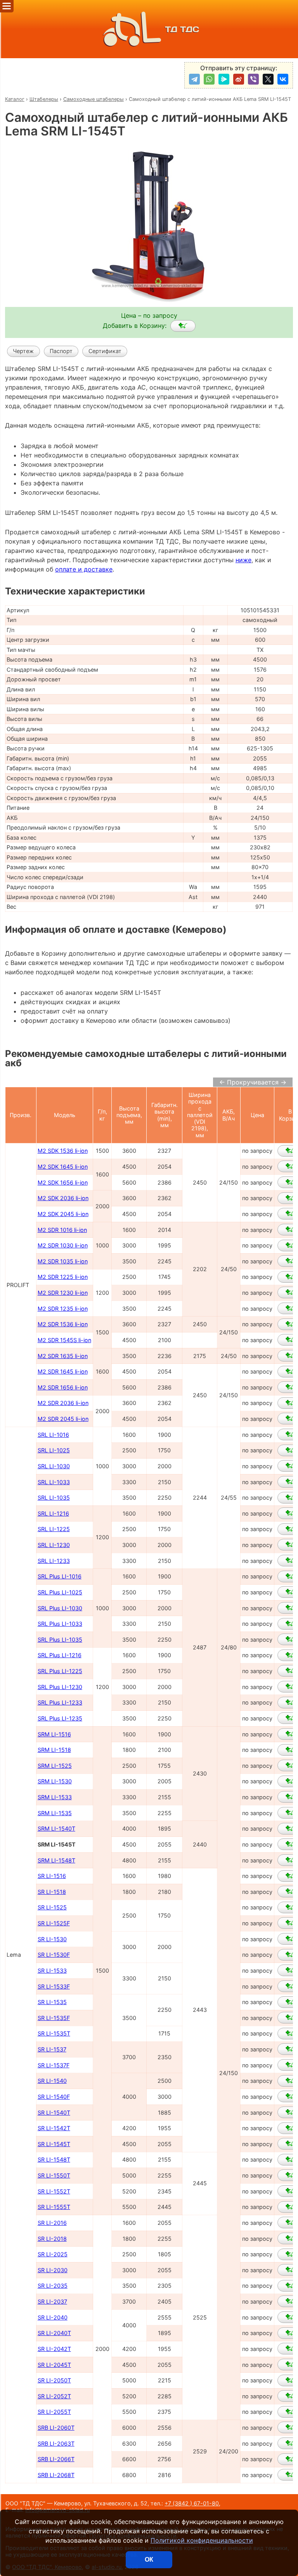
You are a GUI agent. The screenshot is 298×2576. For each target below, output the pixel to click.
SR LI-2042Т (54, 2349)
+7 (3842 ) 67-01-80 (192, 2503)
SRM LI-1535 (55, 1813)
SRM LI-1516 (54, 1734)
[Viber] (253, 79)
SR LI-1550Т (54, 2175)
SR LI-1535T (54, 2033)
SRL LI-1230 (54, 1545)
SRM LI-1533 (55, 1797)
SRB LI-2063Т (56, 2443)
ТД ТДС (182, 29)
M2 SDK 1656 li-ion (63, 1182)
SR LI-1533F (54, 1986)
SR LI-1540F (54, 2097)
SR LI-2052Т (54, 2396)
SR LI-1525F (54, 1923)
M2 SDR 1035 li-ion (63, 1261)
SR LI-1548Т (54, 2159)
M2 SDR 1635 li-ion (63, 1356)
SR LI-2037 (52, 2301)
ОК (149, 2560)
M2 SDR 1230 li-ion (63, 1293)
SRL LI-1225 (54, 1529)
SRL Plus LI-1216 (60, 1655)
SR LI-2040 (53, 2317)
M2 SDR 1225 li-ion (63, 1277)
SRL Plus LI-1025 (60, 1592)
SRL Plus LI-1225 (60, 1671)
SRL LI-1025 (54, 1450)
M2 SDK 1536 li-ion (63, 1151)
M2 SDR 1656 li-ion (63, 1387)
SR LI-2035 (53, 2286)
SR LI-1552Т (54, 2191)
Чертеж (23, 351)
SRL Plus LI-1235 (60, 1718)
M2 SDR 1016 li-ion (62, 1230)
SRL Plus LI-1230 (60, 1687)
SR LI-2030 (53, 2270)
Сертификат (105, 351)
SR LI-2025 (53, 2254)
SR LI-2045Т (54, 2365)
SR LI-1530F (54, 1955)
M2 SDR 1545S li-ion (64, 1340)
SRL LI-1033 (54, 1482)
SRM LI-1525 (55, 1766)
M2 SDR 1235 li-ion (63, 1309)
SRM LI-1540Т (56, 1828)
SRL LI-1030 (54, 1466)
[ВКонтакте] (283, 79)
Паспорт (61, 351)
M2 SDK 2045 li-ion (63, 1214)
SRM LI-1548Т (56, 1860)
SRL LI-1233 (54, 1561)
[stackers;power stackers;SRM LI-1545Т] (183, 326)
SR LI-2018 (52, 2239)
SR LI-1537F (54, 2065)
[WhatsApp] (209, 79)
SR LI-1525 (52, 1907)
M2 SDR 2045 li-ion (63, 1419)
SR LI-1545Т (54, 2144)
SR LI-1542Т (54, 2128)
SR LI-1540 (52, 2081)
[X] (268, 79)
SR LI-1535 (52, 2002)
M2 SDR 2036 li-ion (63, 1403)
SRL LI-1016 (53, 1435)
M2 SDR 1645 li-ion (63, 1371)
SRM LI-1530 (55, 1781)
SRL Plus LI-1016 (60, 1576)
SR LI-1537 (52, 2049)
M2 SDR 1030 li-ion (63, 1245)
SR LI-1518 (52, 1892)
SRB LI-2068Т (56, 2475)
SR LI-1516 (52, 1876)
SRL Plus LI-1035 (60, 1640)
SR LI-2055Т (54, 2412)
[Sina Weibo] (239, 79)
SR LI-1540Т (54, 2113)
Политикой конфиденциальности (202, 2540)
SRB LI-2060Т (56, 2428)
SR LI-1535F (54, 2018)
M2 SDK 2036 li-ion (63, 1198)
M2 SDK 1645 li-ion (63, 1167)
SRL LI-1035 (54, 1498)
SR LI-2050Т (54, 2380)
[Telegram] (194, 79)
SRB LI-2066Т (56, 2459)
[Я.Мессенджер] (224, 79)
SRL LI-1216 (53, 1513)
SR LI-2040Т (54, 2333)
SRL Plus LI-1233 (60, 1702)
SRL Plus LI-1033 (60, 1624)
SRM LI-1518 (54, 1750)
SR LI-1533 (52, 1971)
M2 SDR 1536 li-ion (63, 1324)
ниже (243, 560)
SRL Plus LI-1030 (60, 1608)
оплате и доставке (84, 569)
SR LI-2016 (52, 2223)
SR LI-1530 (52, 1939)
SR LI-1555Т (54, 2207)
